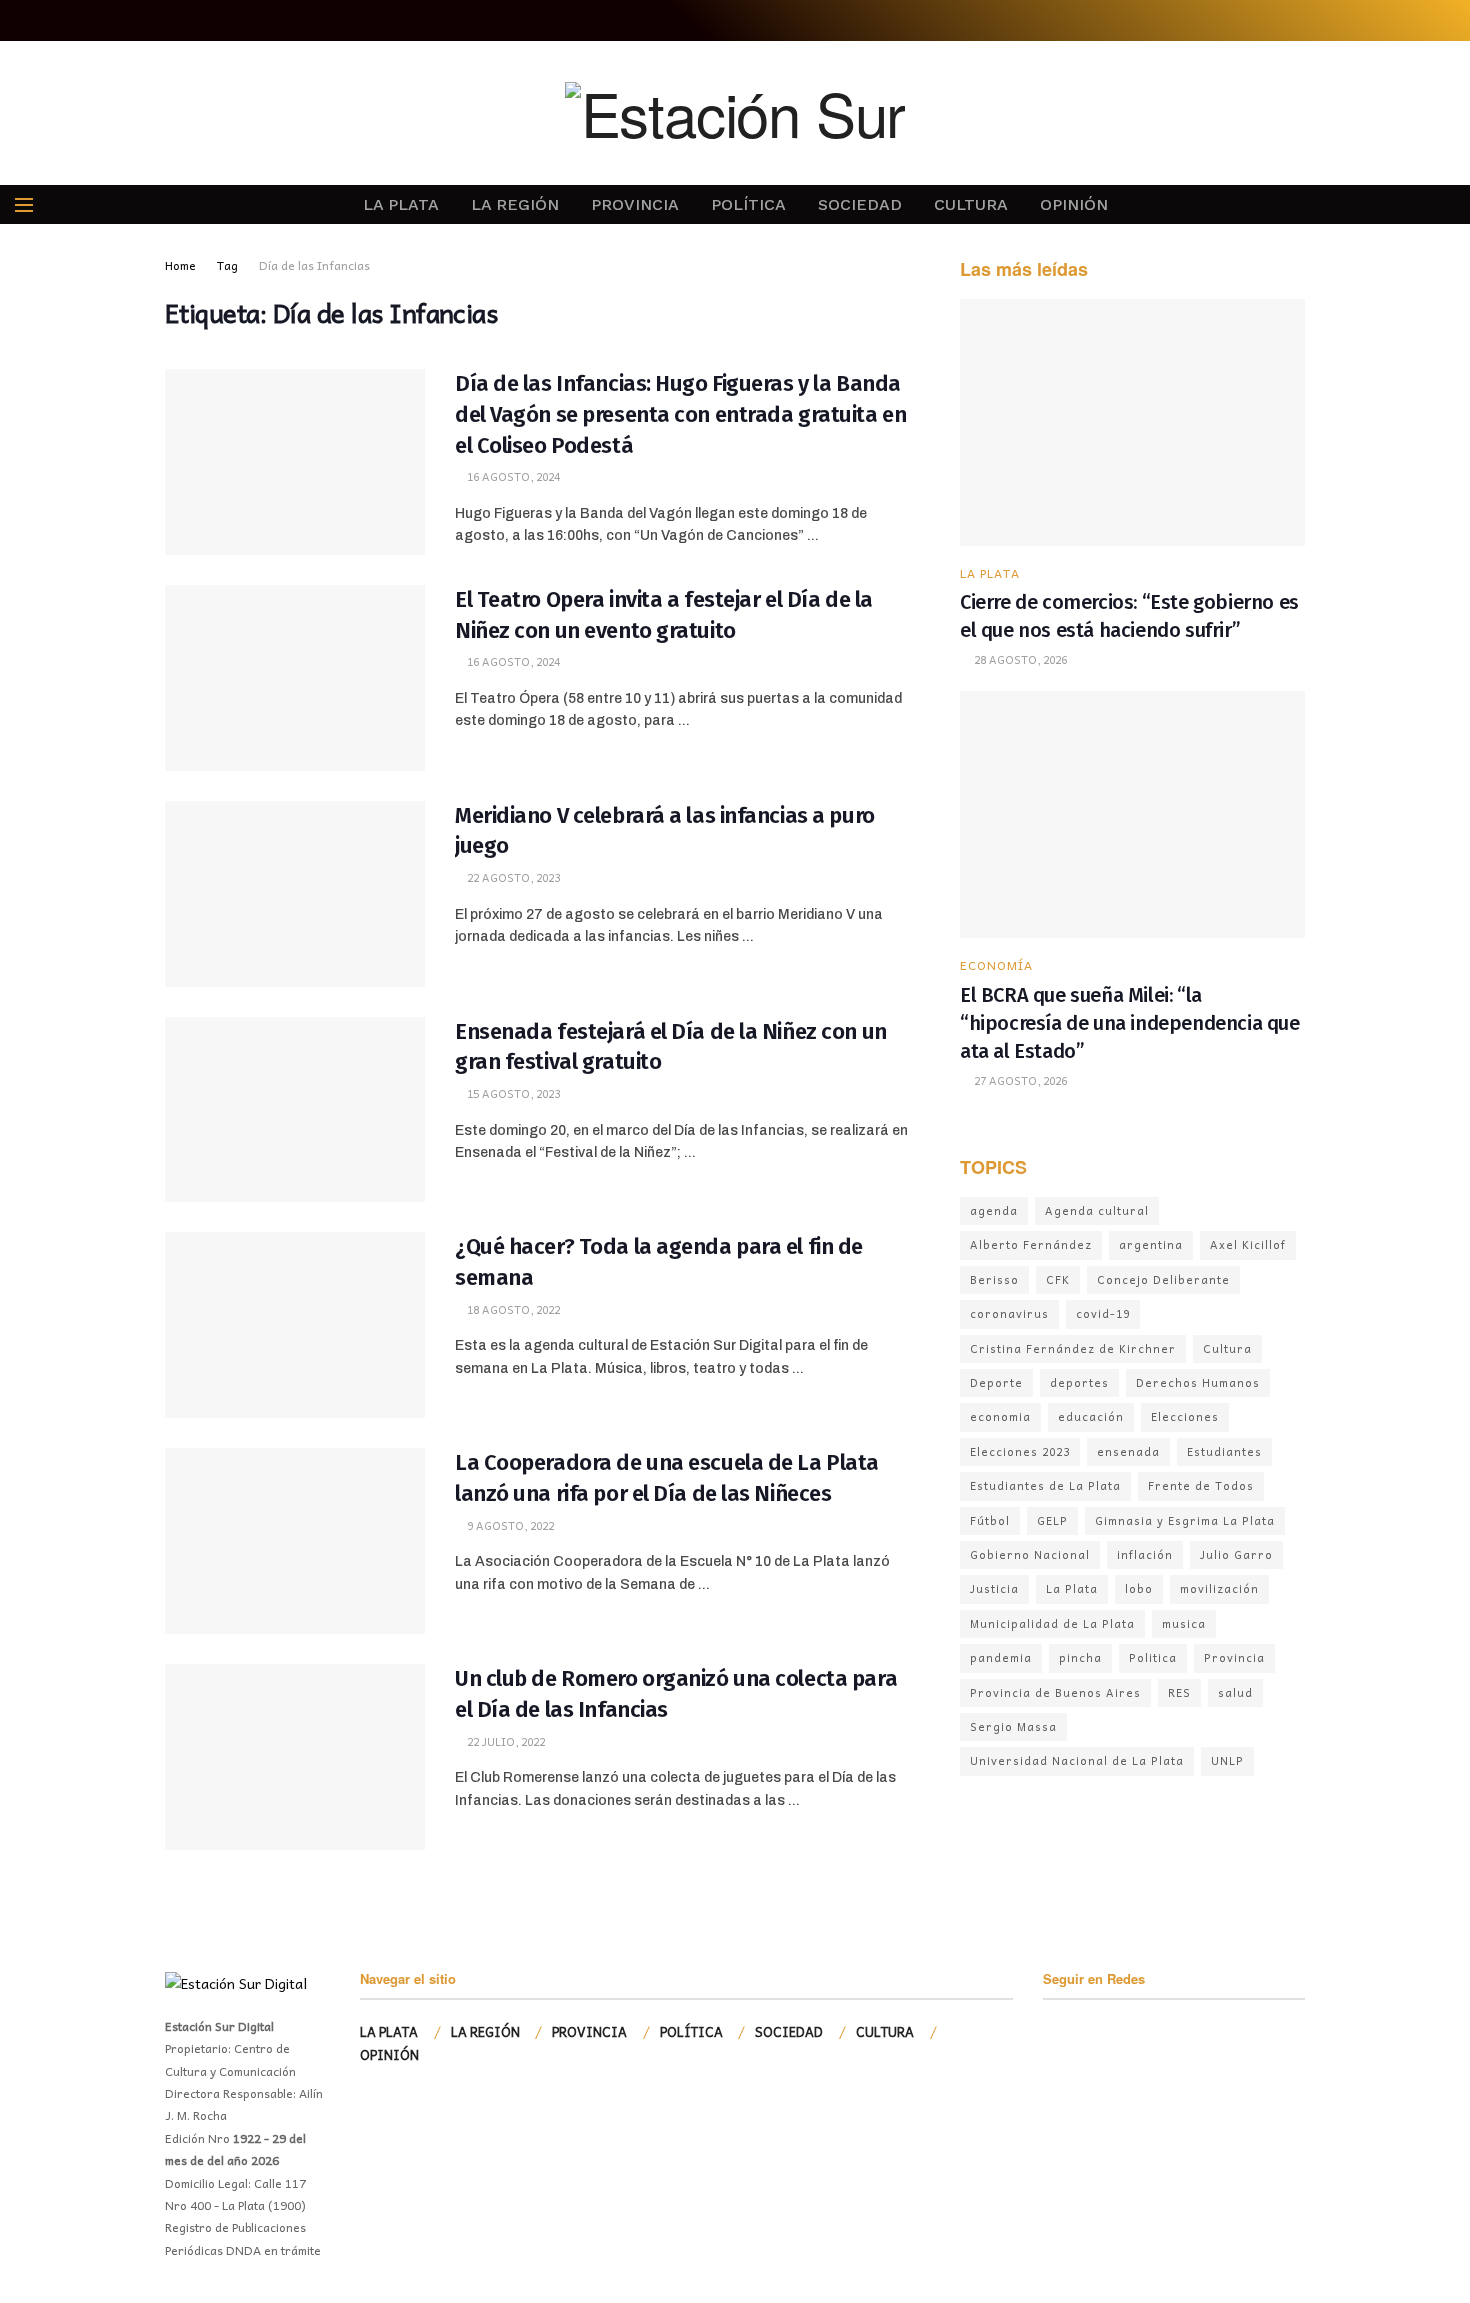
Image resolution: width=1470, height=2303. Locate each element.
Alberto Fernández (1031, 1244)
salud (1235, 1692)
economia (1000, 1416)
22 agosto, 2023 (512, 877)
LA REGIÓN (515, 204)
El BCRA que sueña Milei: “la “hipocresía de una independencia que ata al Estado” (1130, 1023)
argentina (1151, 1244)
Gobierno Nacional (1030, 1554)
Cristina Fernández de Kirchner (1073, 1348)
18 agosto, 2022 (512, 1309)
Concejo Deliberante (1163, 1279)
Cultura (1227, 1348)
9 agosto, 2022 (509, 1525)
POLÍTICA (748, 204)
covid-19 (1103, 1313)
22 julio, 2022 (504, 1741)
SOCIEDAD (860, 204)
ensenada (1128, 1451)
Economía (996, 965)
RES (1179, 1692)
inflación (1145, 1554)
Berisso (994, 1279)
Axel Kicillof (1248, 1244)
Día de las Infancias (314, 265)
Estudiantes (1224, 1451)
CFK (1058, 1279)
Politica (1153, 1657)
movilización (1219, 1588)
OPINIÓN (1074, 204)
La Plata (1072, 1588)
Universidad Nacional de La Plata (1077, 1760)
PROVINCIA (635, 204)
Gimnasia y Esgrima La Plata (1185, 1520)
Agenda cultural (1097, 1210)
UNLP (1227, 1760)
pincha (1080, 1657)
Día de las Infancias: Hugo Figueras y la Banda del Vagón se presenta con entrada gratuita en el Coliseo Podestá (680, 414)
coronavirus (1009, 1313)
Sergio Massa (1013, 1726)
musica (1184, 1623)
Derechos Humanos (1198, 1382)
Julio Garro (1236, 1554)
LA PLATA (401, 204)
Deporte (996, 1382)
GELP (1052, 1520)
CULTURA (971, 204)
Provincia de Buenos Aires (1055, 1692)
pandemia (1001, 1657)
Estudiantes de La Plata (1045, 1485)
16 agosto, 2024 (512, 476)
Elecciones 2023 (1020, 1451)
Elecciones (1185, 1416)
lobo (1139, 1588)
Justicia (994, 1588)
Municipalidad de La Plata (1052, 1623)
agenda (994, 1210)
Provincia (1234, 1657)
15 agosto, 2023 (512, 1093)
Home (180, 265)
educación (1091, 1416)
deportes (1079, 1382)
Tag (227, 265)
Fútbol (990, 1520)
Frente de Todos (1201, 1485)
